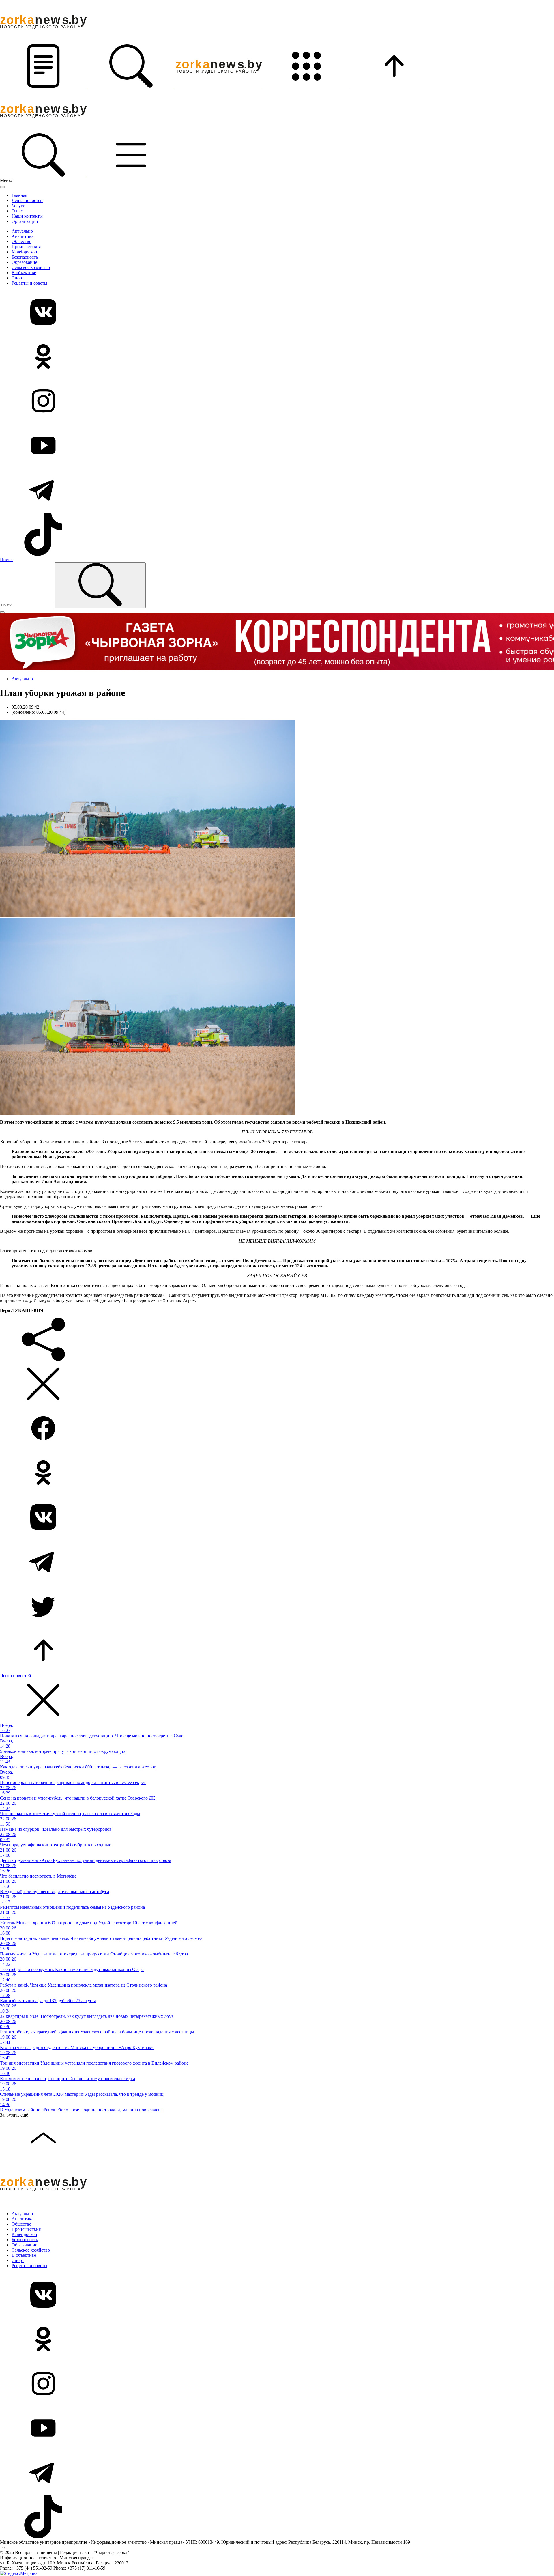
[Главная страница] (219, 86)
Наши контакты (27, 216)
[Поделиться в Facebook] (277, 1429)
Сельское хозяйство (31, 267)
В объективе (24, 273)
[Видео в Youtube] (277, 446)
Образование (24, 262)
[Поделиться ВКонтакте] (277, 1518)
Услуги (18, 206)
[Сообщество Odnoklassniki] (277, 357)
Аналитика (23, 236)
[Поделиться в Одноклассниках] (277, 1473)
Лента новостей (27, 200)
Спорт (18, 278)
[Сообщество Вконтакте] (277, 313)
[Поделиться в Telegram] (277, 1562)
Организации (25, 221)
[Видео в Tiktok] (277, 535)
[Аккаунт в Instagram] (277, 401)
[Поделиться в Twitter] (277, 1607)
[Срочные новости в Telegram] (277, 490)
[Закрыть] (2, 187)
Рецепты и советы (29, 283)
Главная (19, 195)
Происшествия (26, 247)
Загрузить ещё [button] (14, 2115)
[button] (44, 86)
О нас (17, 211)
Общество (21, 241)
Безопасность (25, 257)
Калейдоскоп (24, 252)
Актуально (22, 231)
